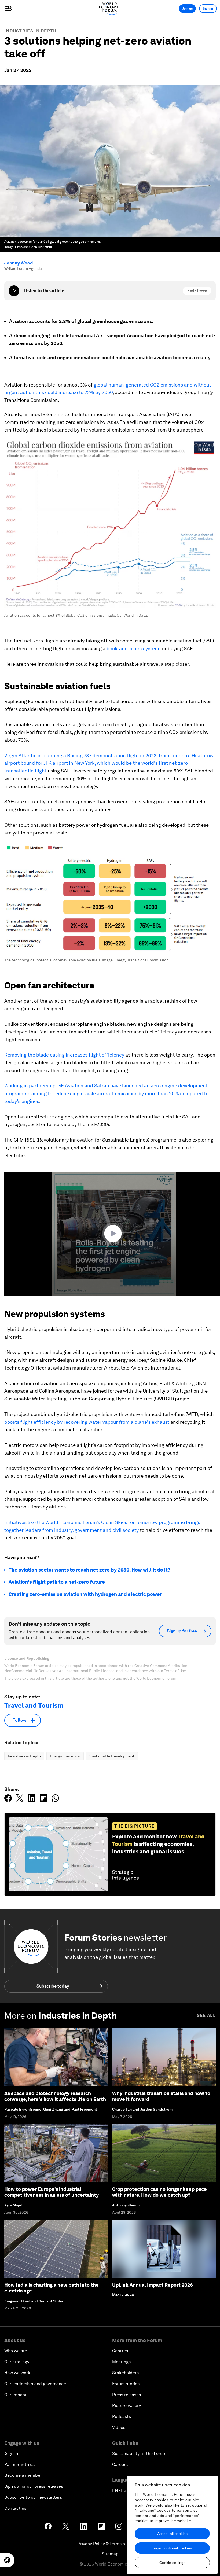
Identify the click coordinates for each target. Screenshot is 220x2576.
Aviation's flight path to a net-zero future (57, 1582)
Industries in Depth (30, 31)
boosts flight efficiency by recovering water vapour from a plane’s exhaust (87, 1422)
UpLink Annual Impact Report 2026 (153, 2285)
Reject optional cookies (172, 2548)
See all (206, 2016)
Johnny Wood (19, 263)
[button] (114, 1234)
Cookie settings (172, 2563)
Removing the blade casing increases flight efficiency (64, 1055)
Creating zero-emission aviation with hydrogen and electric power (85, 1594)
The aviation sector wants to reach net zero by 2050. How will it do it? (89, 1570)
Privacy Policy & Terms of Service (110, 2544)
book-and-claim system (133, 648)
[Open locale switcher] (7, 2560)
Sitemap (110, 2554)
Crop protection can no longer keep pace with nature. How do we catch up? (159, 2192)
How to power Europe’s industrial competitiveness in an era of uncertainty (52, 2192)
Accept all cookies (172, 2534)
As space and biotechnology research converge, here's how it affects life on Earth (55, 2096)
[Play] (14, 291)
